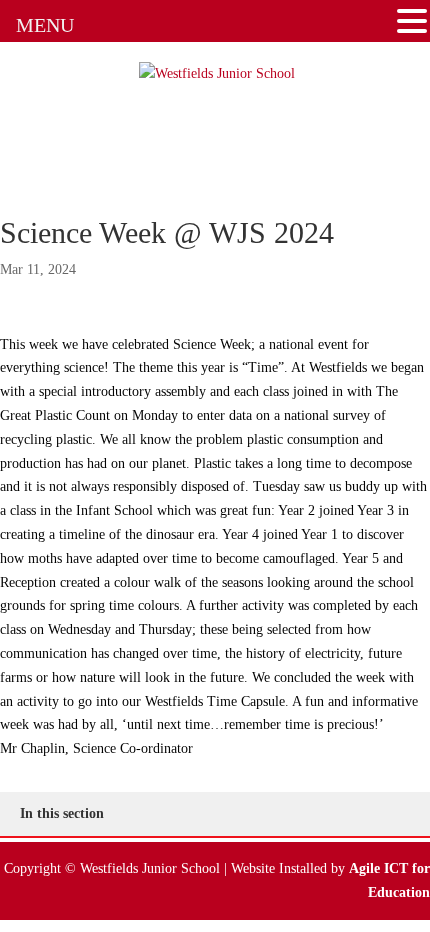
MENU (45, 25)
